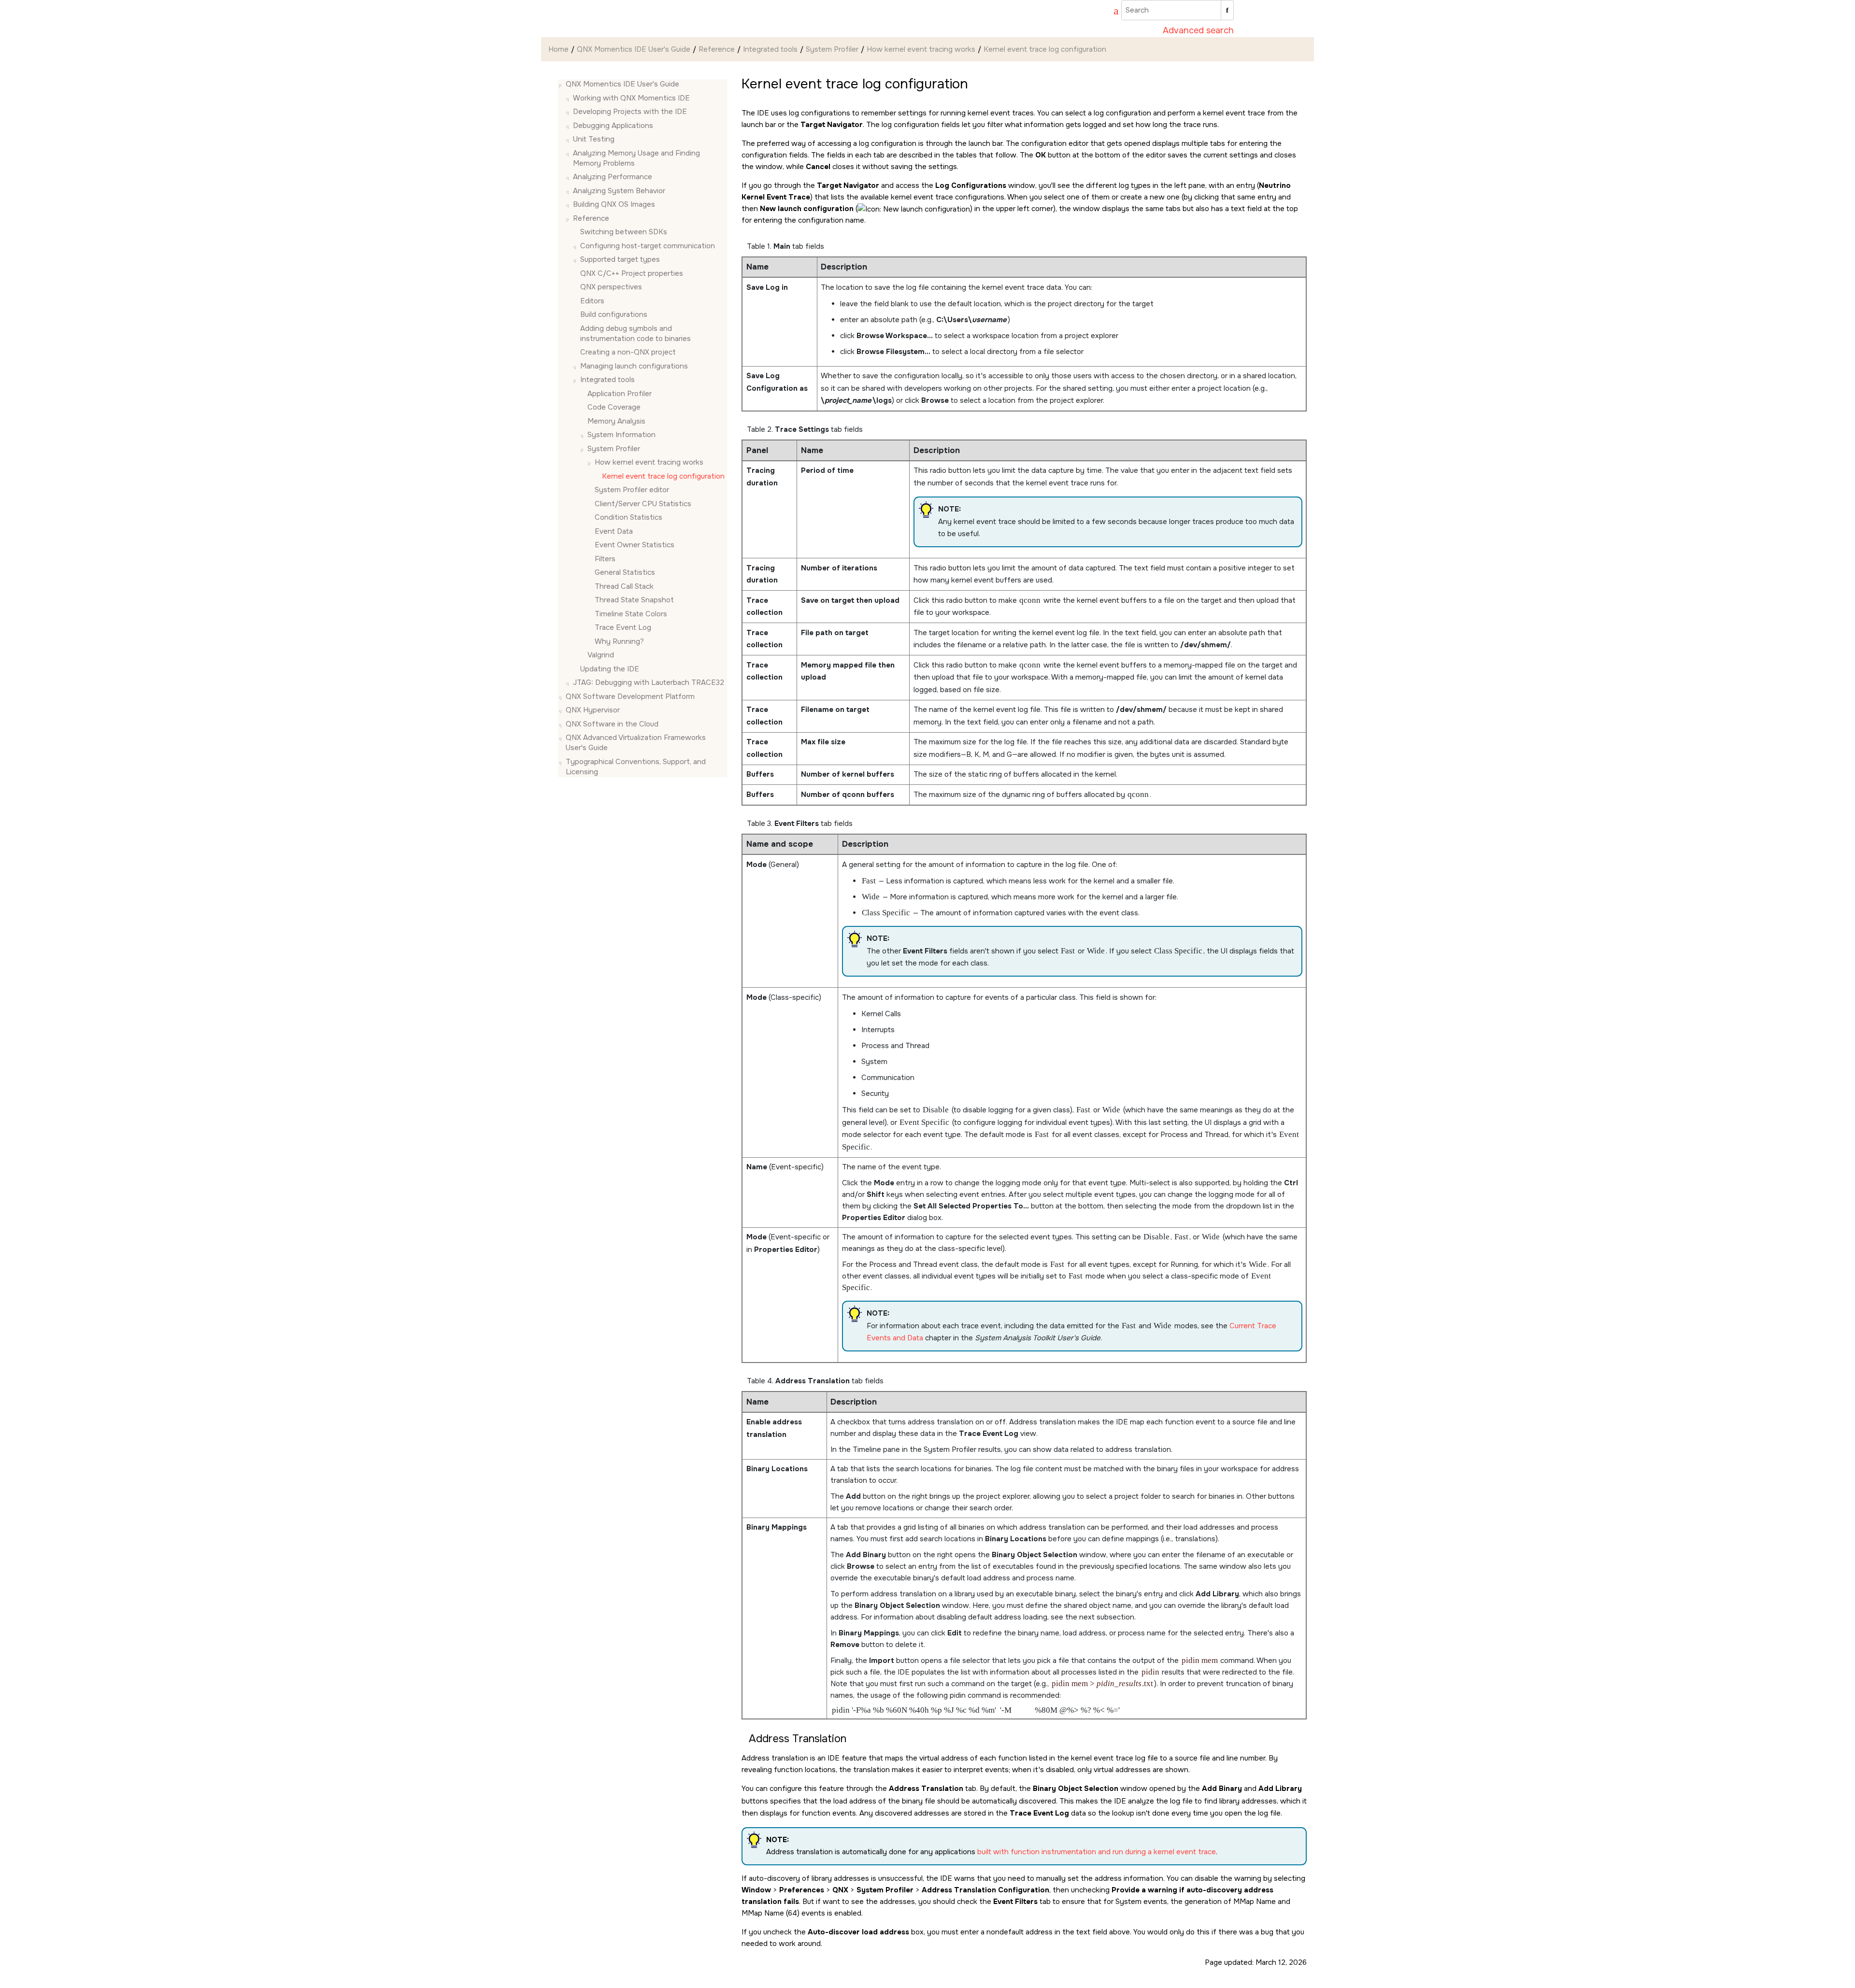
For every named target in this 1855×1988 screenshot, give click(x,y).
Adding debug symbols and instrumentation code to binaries (635, 334)
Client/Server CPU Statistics (643, 504)
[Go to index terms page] (1112, 12)
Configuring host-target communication (648, 246)
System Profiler (832, 49)
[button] (562, 84)
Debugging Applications (613, 126)
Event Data (614, 531)
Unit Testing (594, 139)
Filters (605, 559)
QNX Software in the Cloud (612, 724)
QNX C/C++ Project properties (632, 273)
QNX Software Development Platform (630, 696)
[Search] (1227, 10)
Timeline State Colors (631, 614)
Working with (631, 98)
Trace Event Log (623, 627)
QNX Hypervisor (593, 710)
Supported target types (620, 259)
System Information (621, 435)
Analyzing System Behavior (619, 191)
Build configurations (614, 314)
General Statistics (625, 572)
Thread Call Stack (624, 586)
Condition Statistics (628, 517)
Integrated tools (770, 49)
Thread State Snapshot (634, 600)
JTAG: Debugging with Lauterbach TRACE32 (649, 682)
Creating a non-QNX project (628, 352)
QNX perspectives (611, 287)
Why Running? (619, 641)
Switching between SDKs (624, 232)
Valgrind (601, 655)
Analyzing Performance (613, 177)
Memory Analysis (616, 421)
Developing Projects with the (630, 112)
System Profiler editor (632, 490)
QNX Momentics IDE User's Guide (634, 49)
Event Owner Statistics (635, 545)
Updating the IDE (610, 669)
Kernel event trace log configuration (1045, 49)
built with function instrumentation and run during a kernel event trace (1097, 1852)
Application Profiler (620, 394)
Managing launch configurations (634, 366)
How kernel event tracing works (921, 49)
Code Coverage (614, 407)
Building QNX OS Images (614, 204)
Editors (592, 301)
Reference (717, 49)
